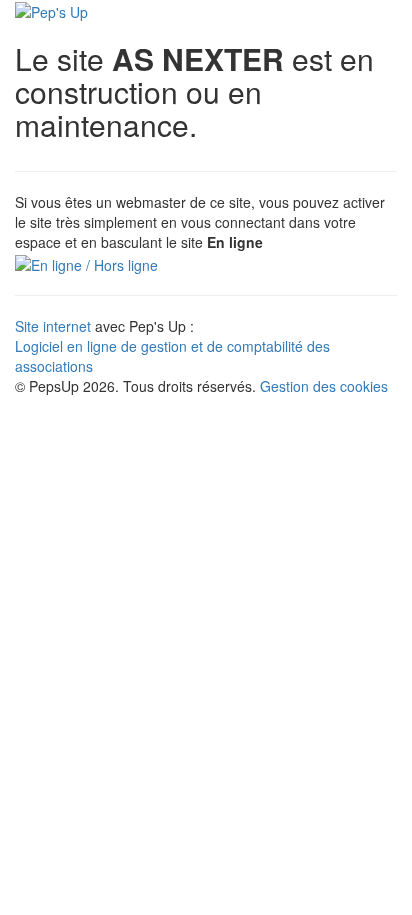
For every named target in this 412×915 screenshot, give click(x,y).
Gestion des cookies (324, 386)
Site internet (53, 326)
